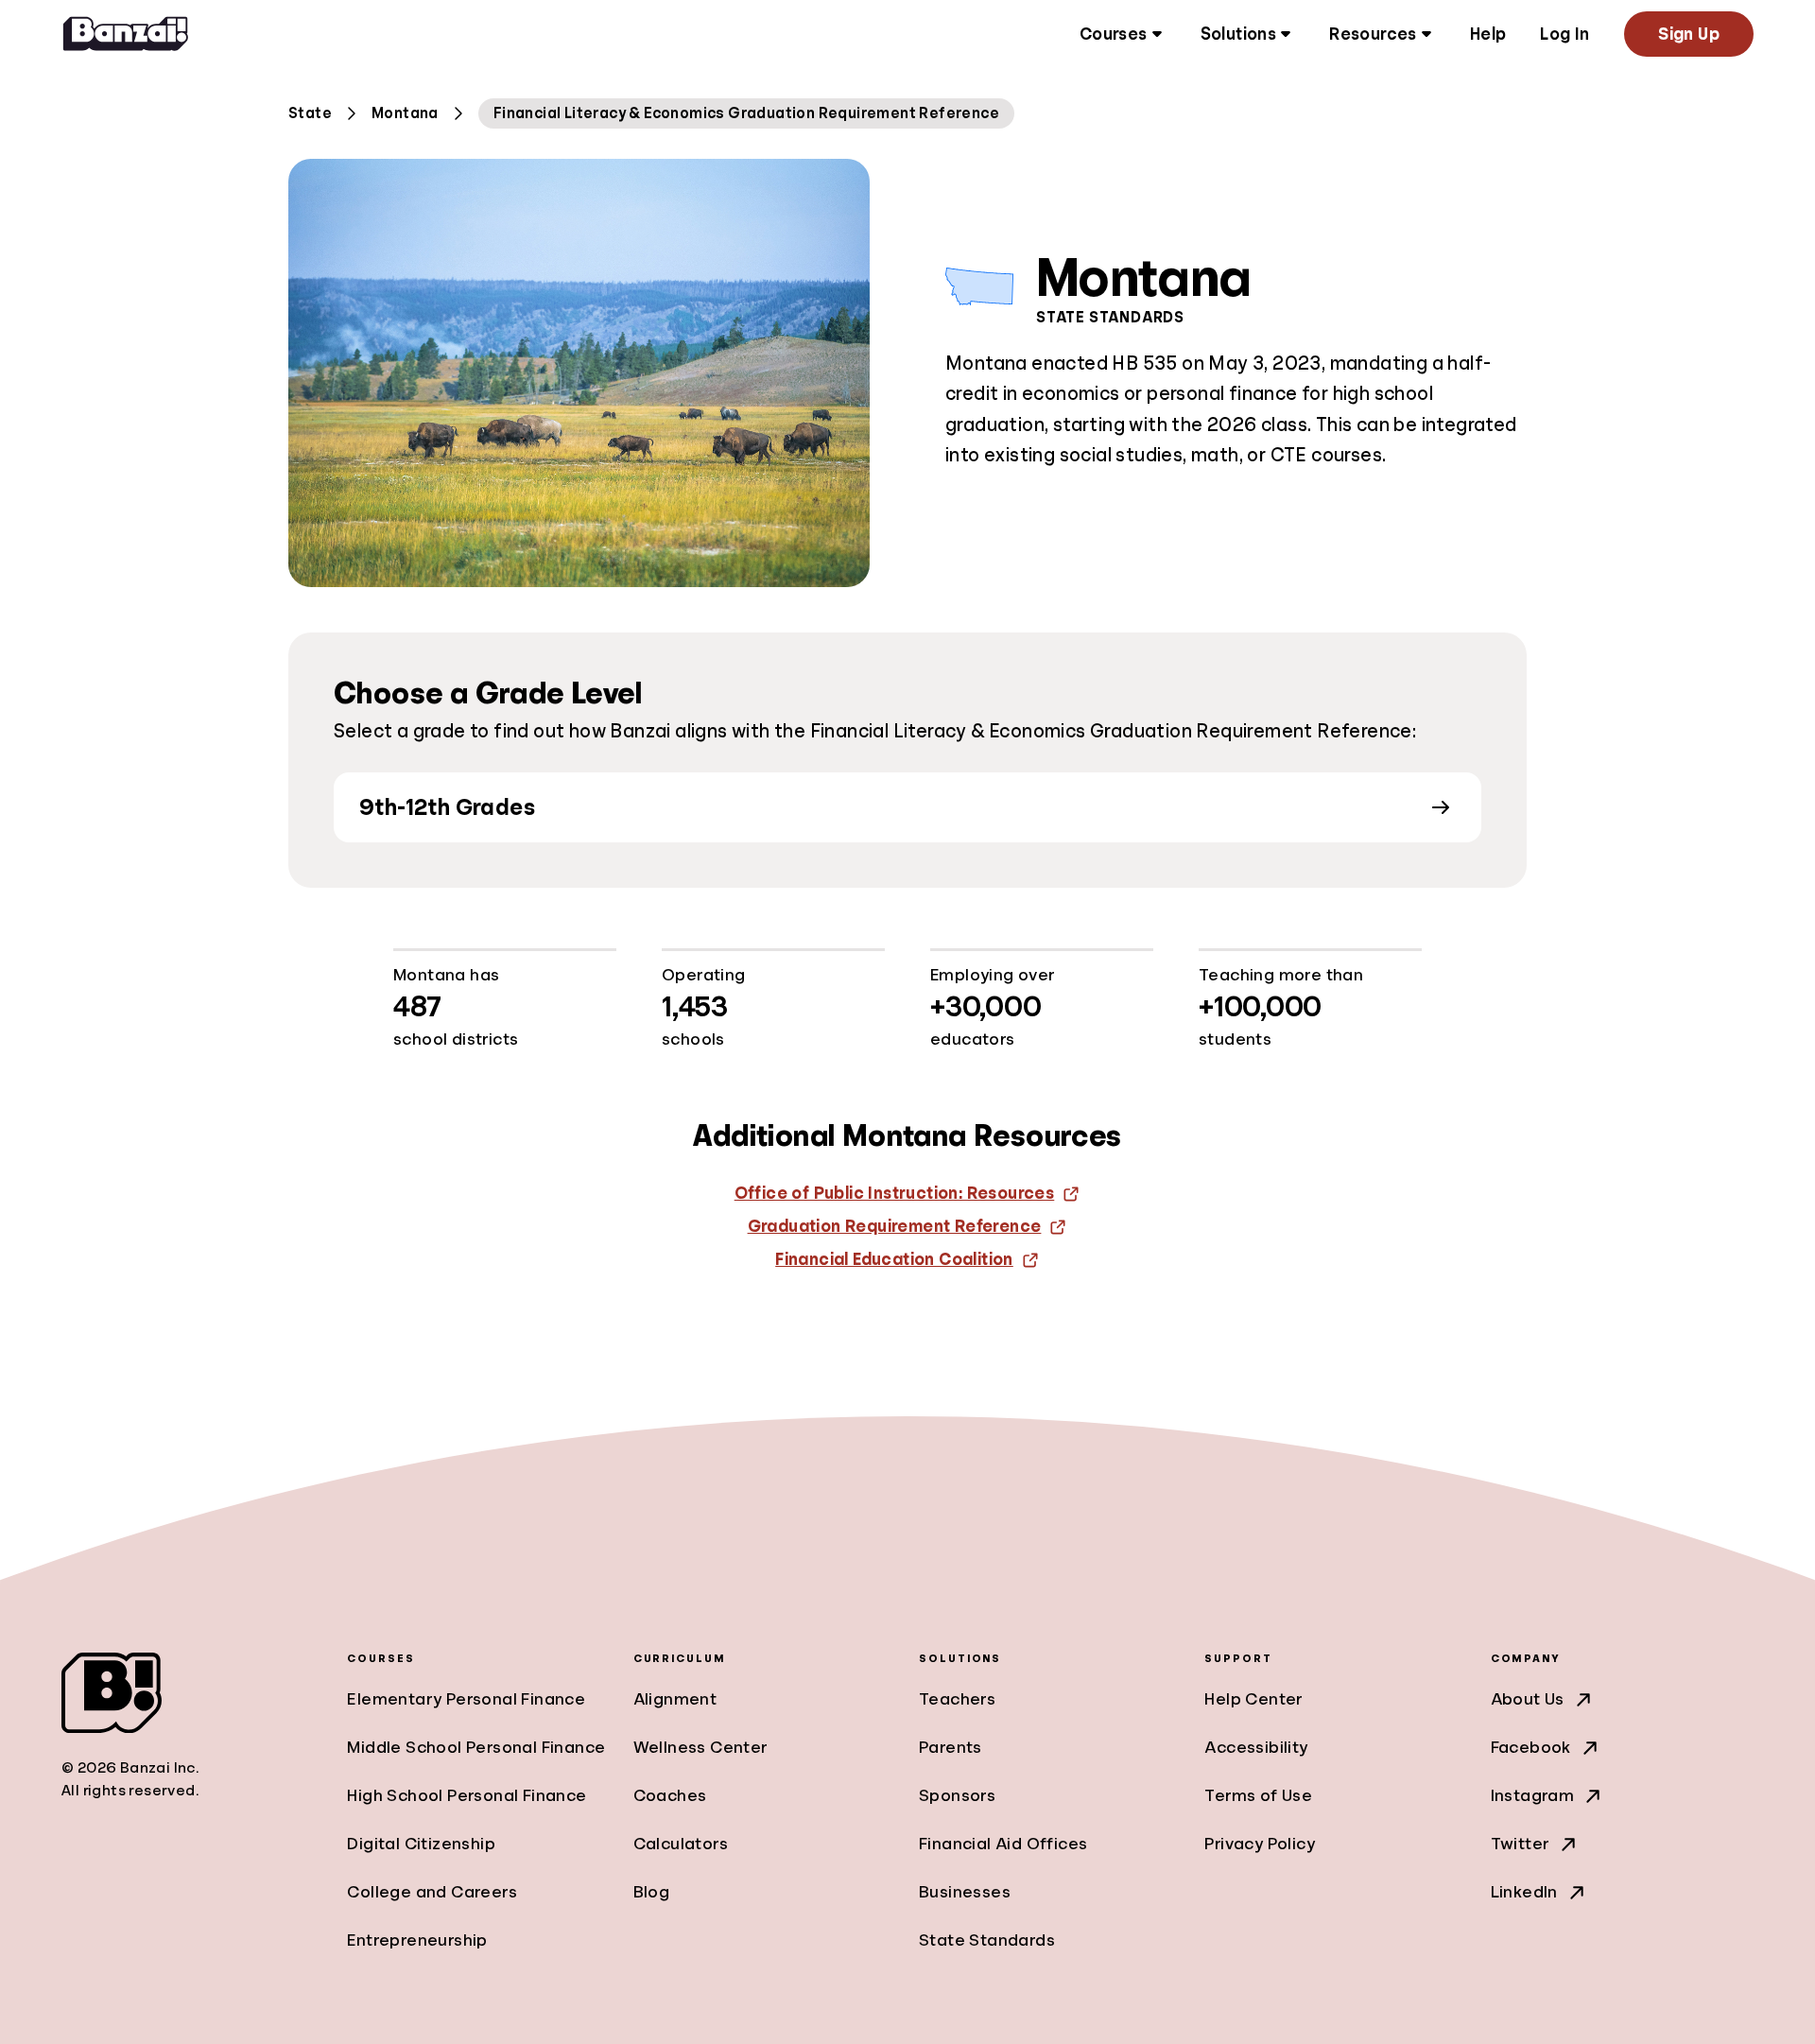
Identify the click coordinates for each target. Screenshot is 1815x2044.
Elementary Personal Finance (466, 1699)
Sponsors (957, 1795)
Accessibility (1256, 1747)
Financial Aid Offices (1003, 1844)
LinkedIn (1524, 1892)
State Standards (987, 1940)
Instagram (1533, 1795)
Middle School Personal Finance (476, 1747)
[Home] (126, 34)
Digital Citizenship (421, 1844)
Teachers (957, 1699)
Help (1488, 34)
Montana (405, 113)
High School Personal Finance (467, 1795)
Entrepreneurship (417, 1940)
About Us (1528, 1699)
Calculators (681, 1844)
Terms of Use (1258, 1795)
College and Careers (432, 1892)
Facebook (1531, 1747)
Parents (951, 1747)
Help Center (1253, 1699)
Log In (1564, 34)
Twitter (1521, 1844)
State (310, 113)
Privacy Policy (1260, 1844)
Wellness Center (701, 1747)
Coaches (670, 1795)
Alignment (675, 1699)
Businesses (965, 1892)
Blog (652, 1892)
